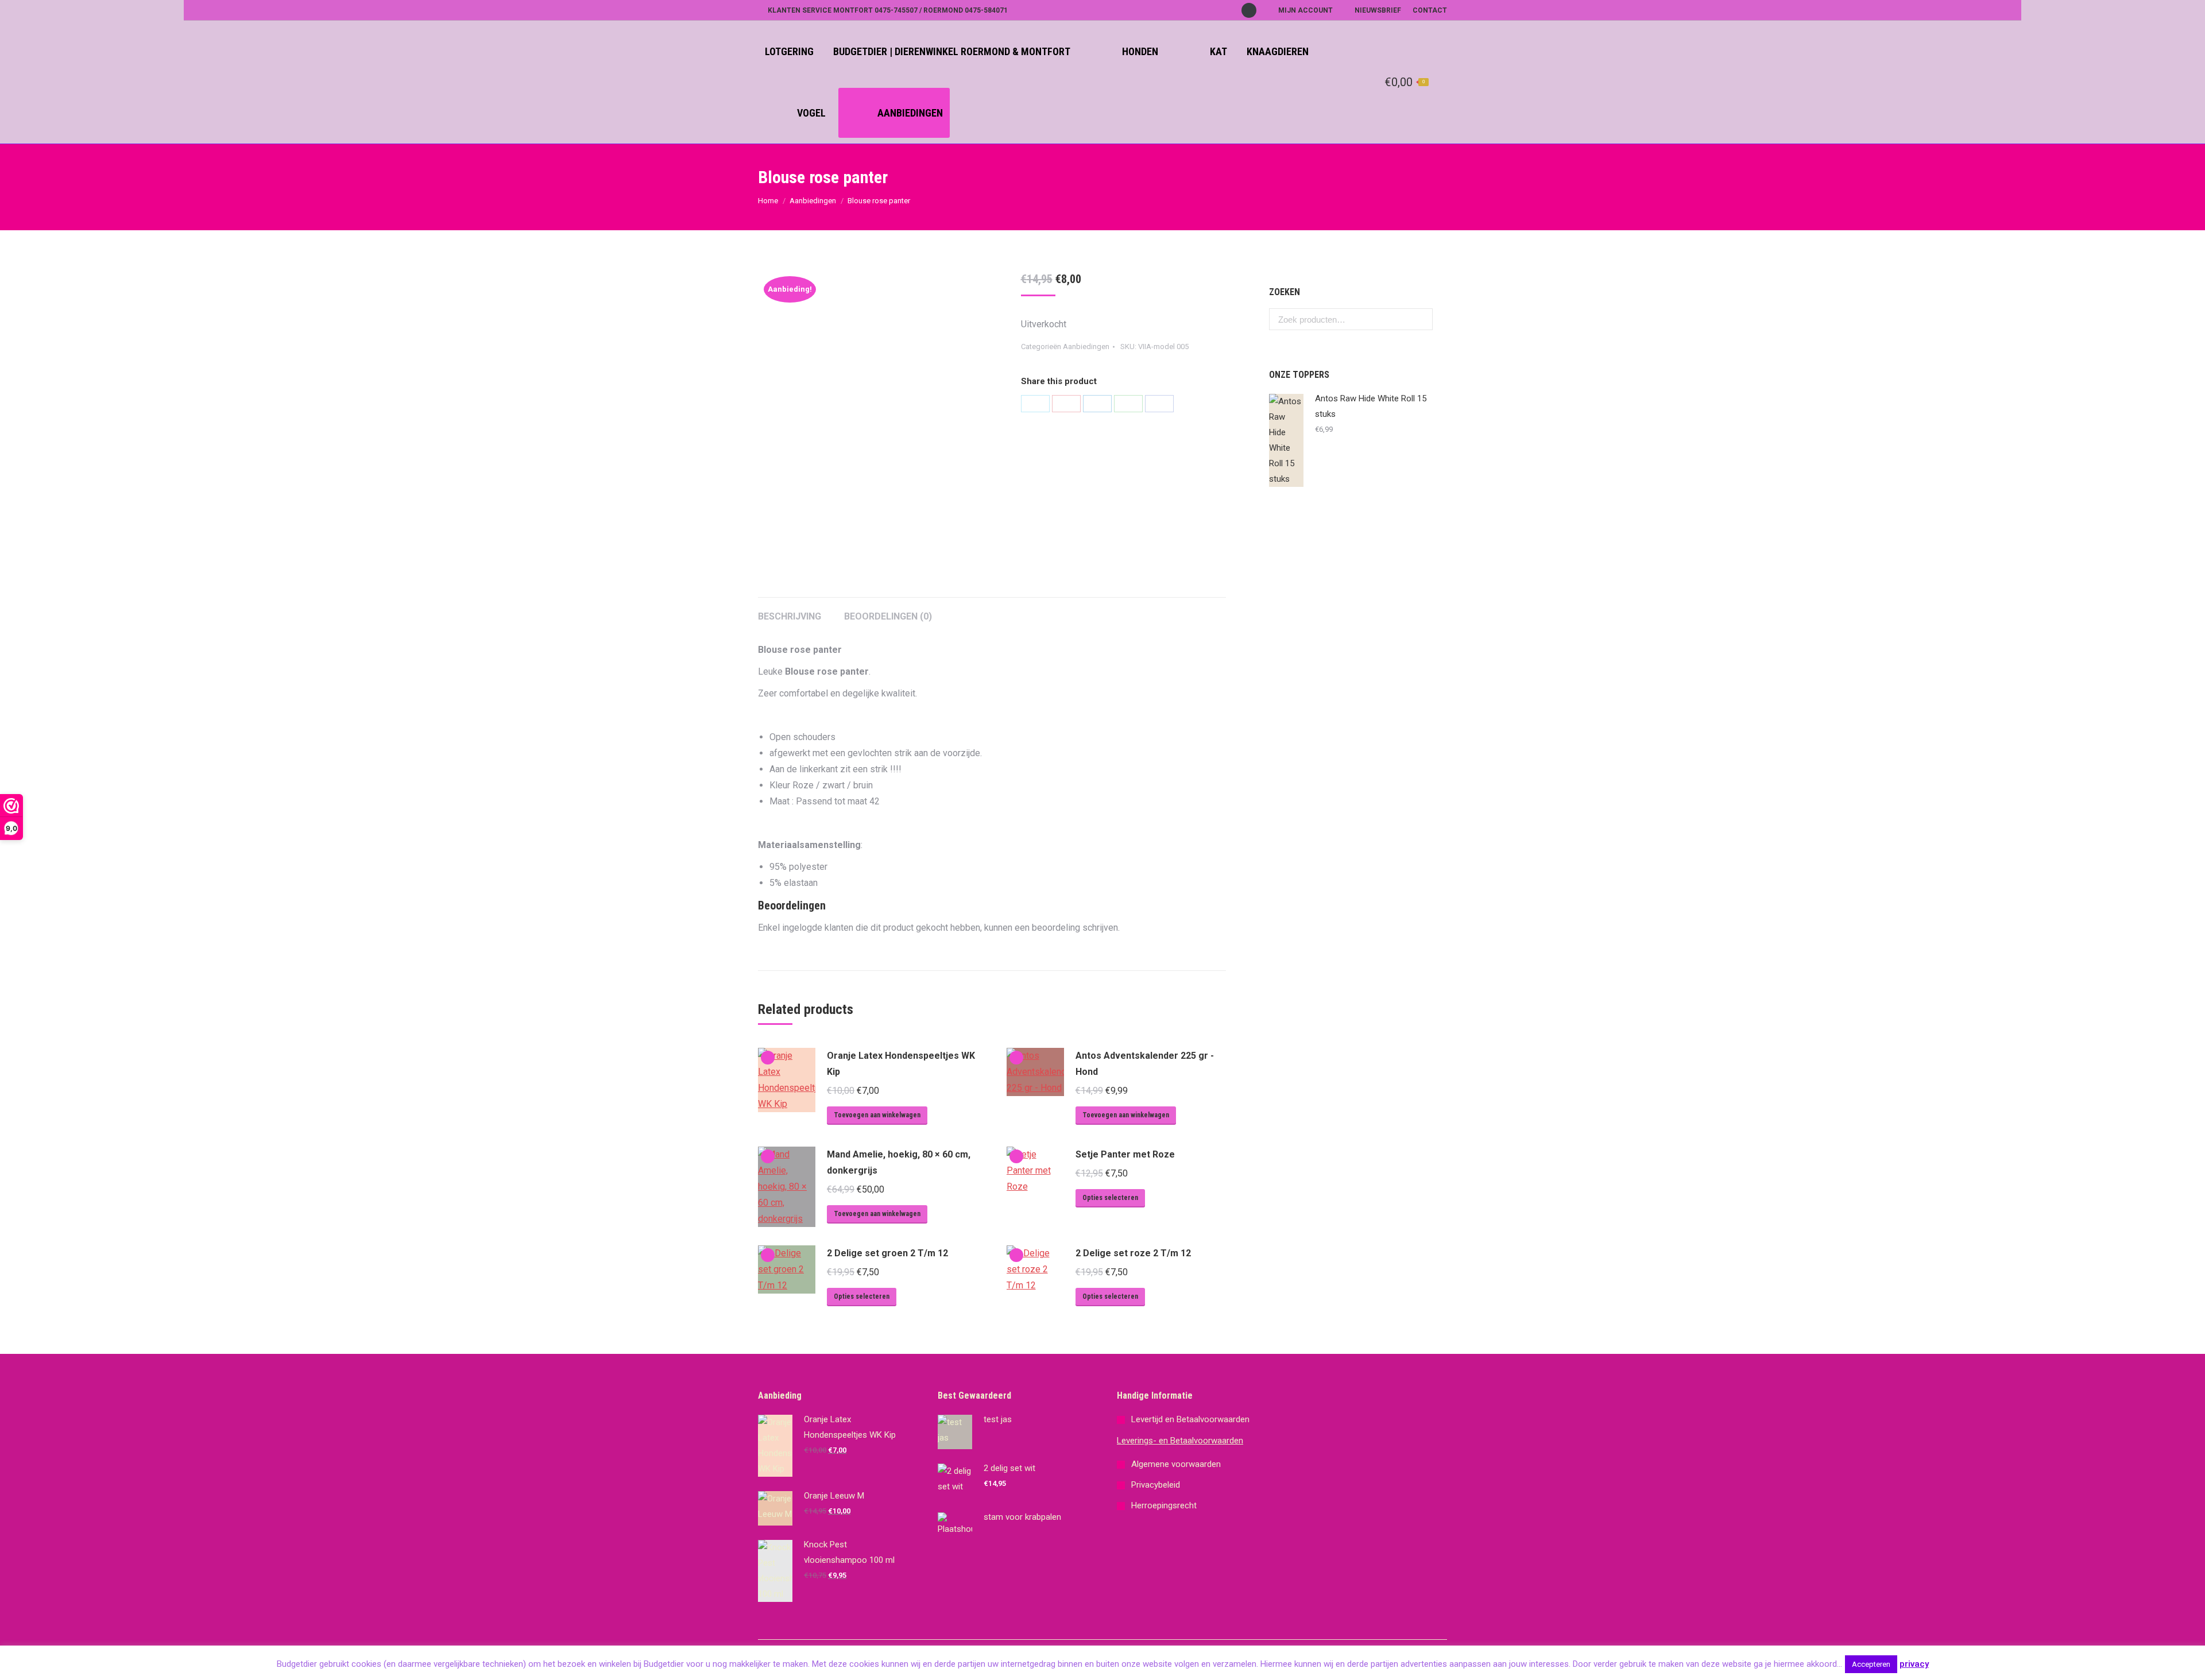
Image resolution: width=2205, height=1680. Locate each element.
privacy (1914, 1664)
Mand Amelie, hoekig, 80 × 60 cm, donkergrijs (899, 1162)
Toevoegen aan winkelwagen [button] (877, 1115)
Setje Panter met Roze (1125, 1154)
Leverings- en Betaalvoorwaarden (1180, 1441)
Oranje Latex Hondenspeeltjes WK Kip (901, 1064)
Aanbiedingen (813, 201)
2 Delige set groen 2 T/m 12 (887, 1253)
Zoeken (1421, 319)
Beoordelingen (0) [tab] (888, 616)
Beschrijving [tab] (790, 616)
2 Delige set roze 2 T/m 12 (1133, 1253)
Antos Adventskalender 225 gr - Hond (1145, 1064)
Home (768, 201)
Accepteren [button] (1871, 1664)
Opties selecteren (1110, 1198)
